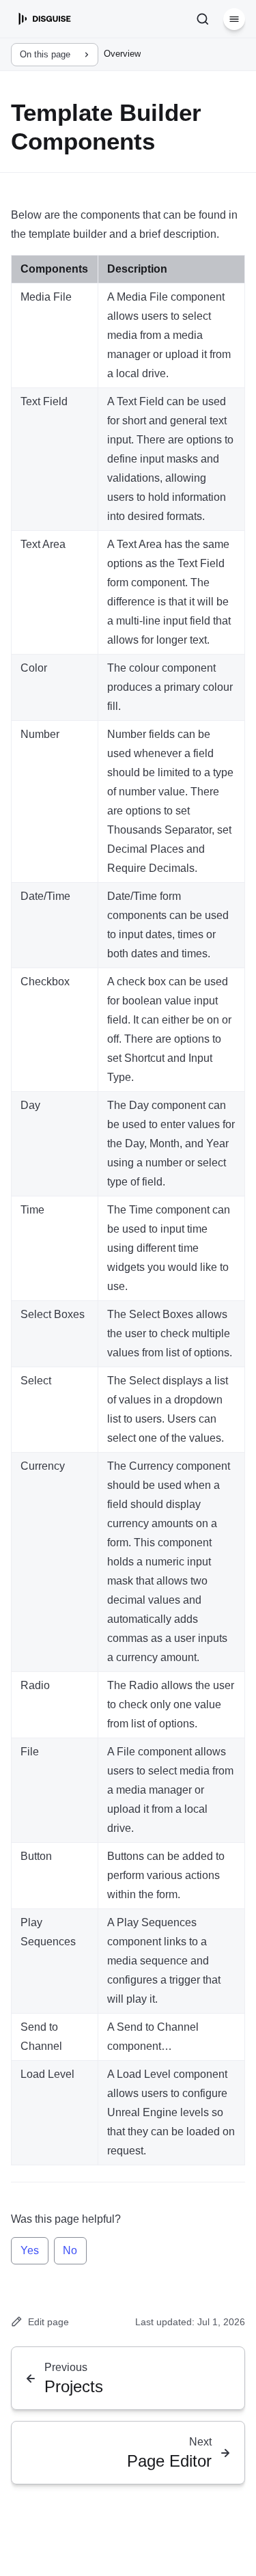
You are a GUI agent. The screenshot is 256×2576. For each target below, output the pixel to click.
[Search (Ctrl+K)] (203, 19)
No (70, 2250)
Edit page (48, 2322)
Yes (30, 2250)
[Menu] (234, 19)
